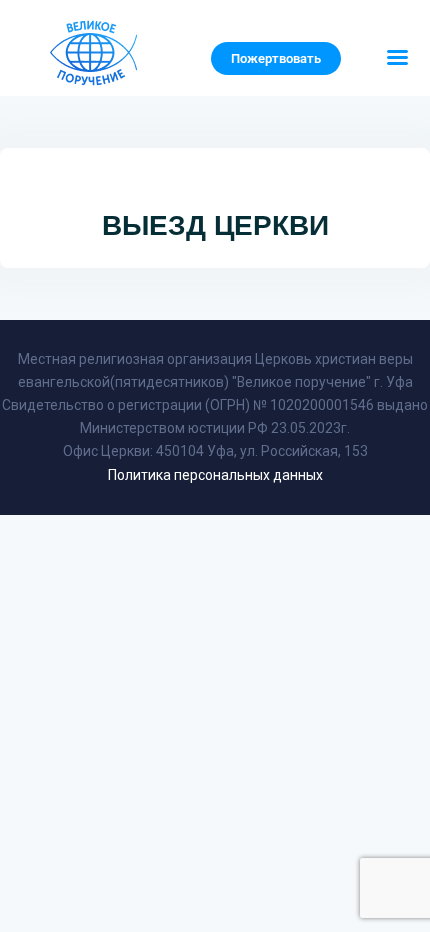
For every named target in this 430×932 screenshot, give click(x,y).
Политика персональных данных (215, 475)
